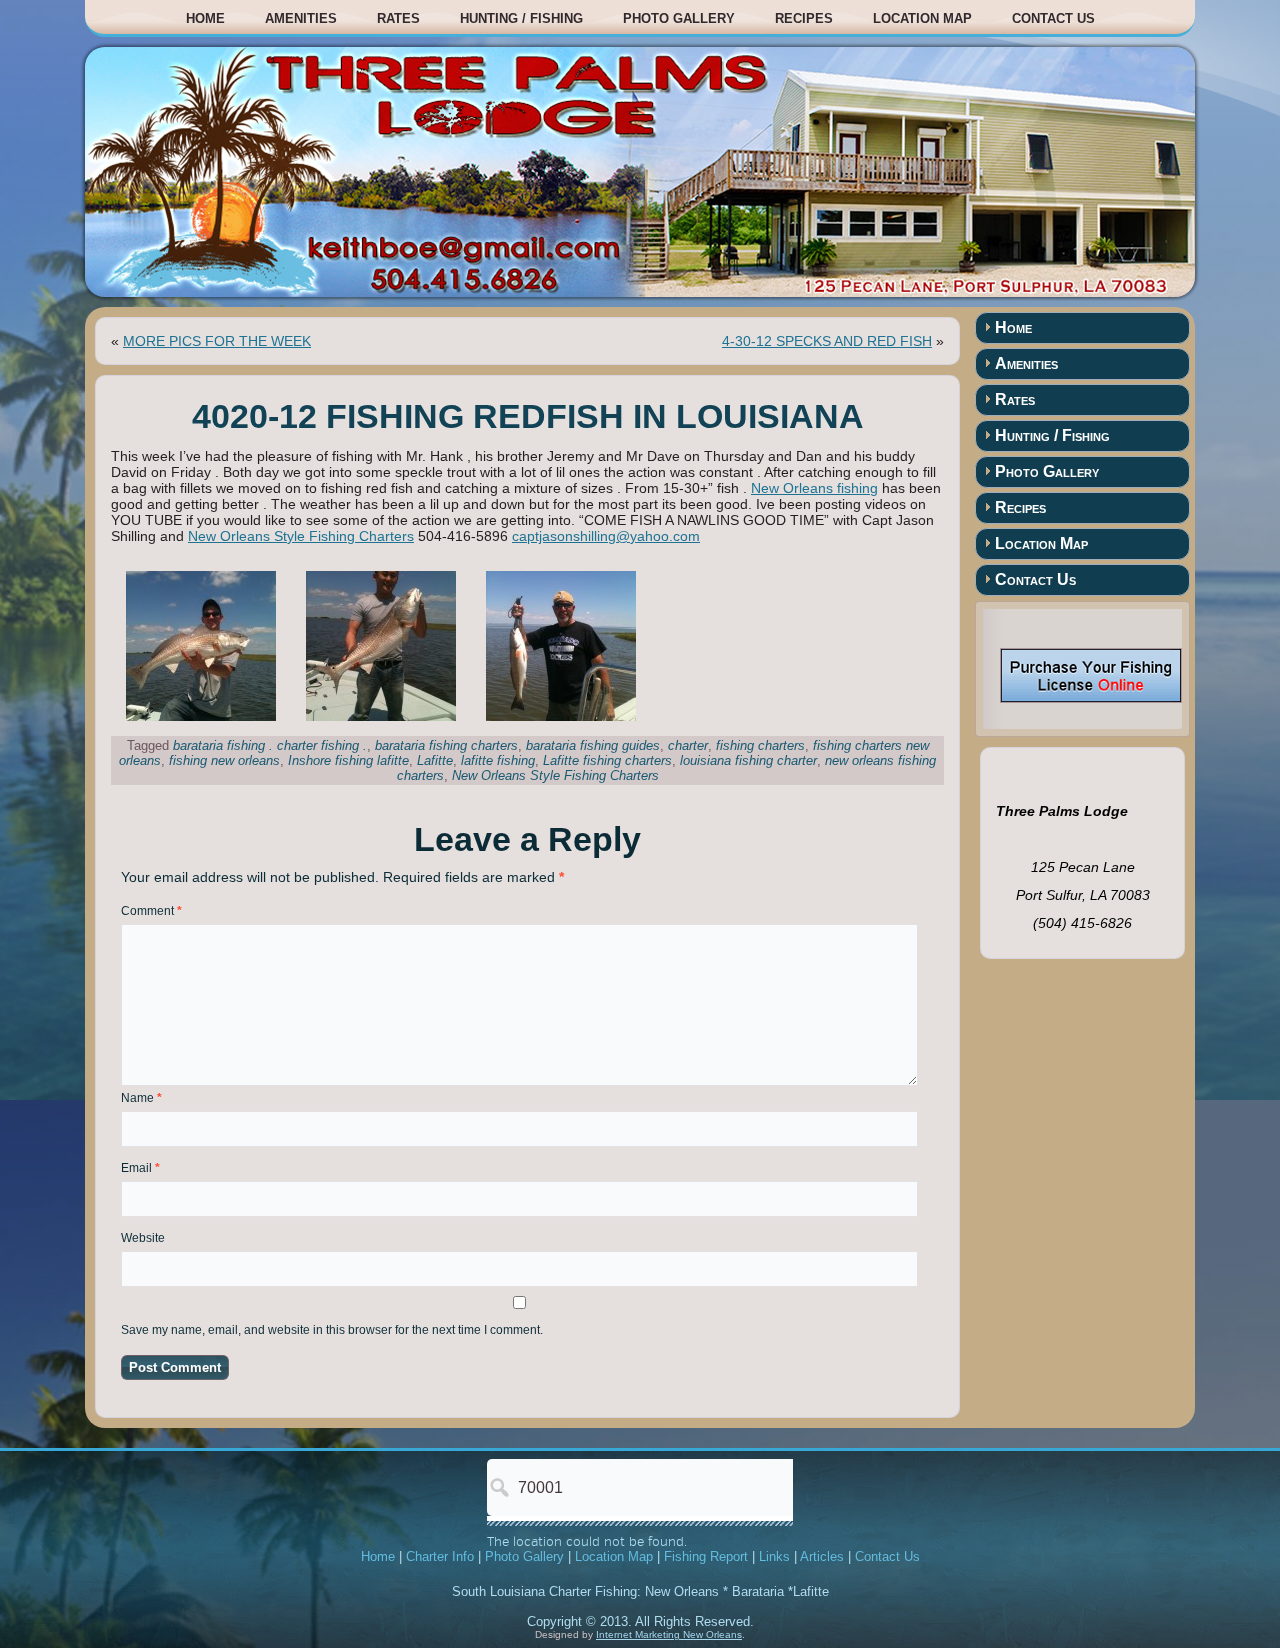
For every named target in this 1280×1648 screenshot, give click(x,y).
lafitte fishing (498, 760)
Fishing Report (706, 1556)
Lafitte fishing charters (607, 760)
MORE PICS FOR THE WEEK (217, 341)
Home (205, 18)
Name (141, 1098)
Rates (398, 18)
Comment (151, 911)
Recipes (804, 18)
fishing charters (760, 745)
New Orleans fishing (814, 488)
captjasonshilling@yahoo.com (606, 536)
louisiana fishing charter (748, 760)
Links (774, 1556)
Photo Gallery (679, 18)
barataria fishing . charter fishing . (270, 745)
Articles (822, 1556)
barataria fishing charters (446, 745)
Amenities (301, 18)
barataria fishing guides (593, 745)
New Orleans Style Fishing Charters (301, 536)
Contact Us (1053, 18)
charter (688, 745)
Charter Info (440, 1556)
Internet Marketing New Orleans (669, 1634)
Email (140, 1168)
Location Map (922, 18)
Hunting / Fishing (521, 18)
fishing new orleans (224, 760)
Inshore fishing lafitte (348, 760)
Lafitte (435, 760)
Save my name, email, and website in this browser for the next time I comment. (332, 1330)
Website (143, 1238)
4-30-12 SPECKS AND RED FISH (827, 341)
